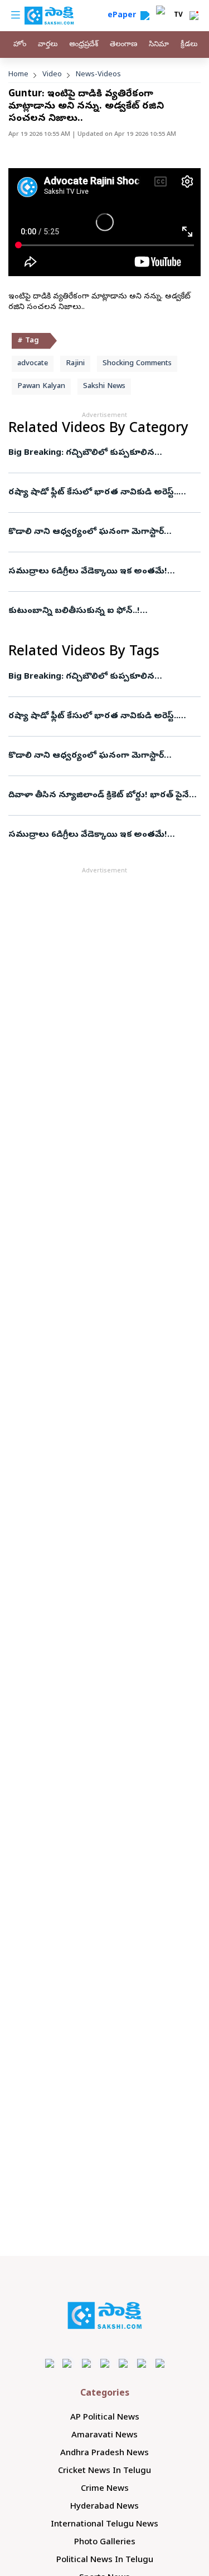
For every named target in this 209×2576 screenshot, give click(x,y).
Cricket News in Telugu (104, 2471)
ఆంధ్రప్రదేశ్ (84, 45)
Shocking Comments (137, 364)
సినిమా (159, 45)
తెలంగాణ (123, 45)
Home (18, 75)
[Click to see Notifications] (194, 16)
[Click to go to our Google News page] (160, 2363)
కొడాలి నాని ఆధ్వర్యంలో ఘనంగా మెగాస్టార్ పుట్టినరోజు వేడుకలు (93, 532)
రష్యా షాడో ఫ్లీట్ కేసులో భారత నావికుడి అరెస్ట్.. (93, 493)
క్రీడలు (189, 45)
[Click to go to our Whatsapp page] (68, 2363)
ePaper (124, 16)
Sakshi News (104, 387)
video (52, 75)
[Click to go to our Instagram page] (104, 2363)
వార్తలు (48, 45)
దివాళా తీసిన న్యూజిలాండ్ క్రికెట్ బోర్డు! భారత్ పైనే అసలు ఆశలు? (99, 796)
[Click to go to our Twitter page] (86, 2363)
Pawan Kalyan (41, 387)
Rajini (75, 364)
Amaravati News (104, 2436)
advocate (33, 364)
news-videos (98, 75)
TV (178, 16)
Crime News (105, 2489)
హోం (20, 45)
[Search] (145, 16)
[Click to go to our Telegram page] (141, 2363)
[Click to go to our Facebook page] (49, 2363)
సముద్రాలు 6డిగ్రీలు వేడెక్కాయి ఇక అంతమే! (88, 572)
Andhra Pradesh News (104, 2454)
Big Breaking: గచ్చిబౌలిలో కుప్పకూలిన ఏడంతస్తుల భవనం (104, 453)
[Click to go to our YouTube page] (123, 2363)
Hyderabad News (104, 2507)
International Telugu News (104, 2525)
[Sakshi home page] (104, 2315)
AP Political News (105, 2418)
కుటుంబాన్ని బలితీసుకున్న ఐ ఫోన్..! (74, 611)
